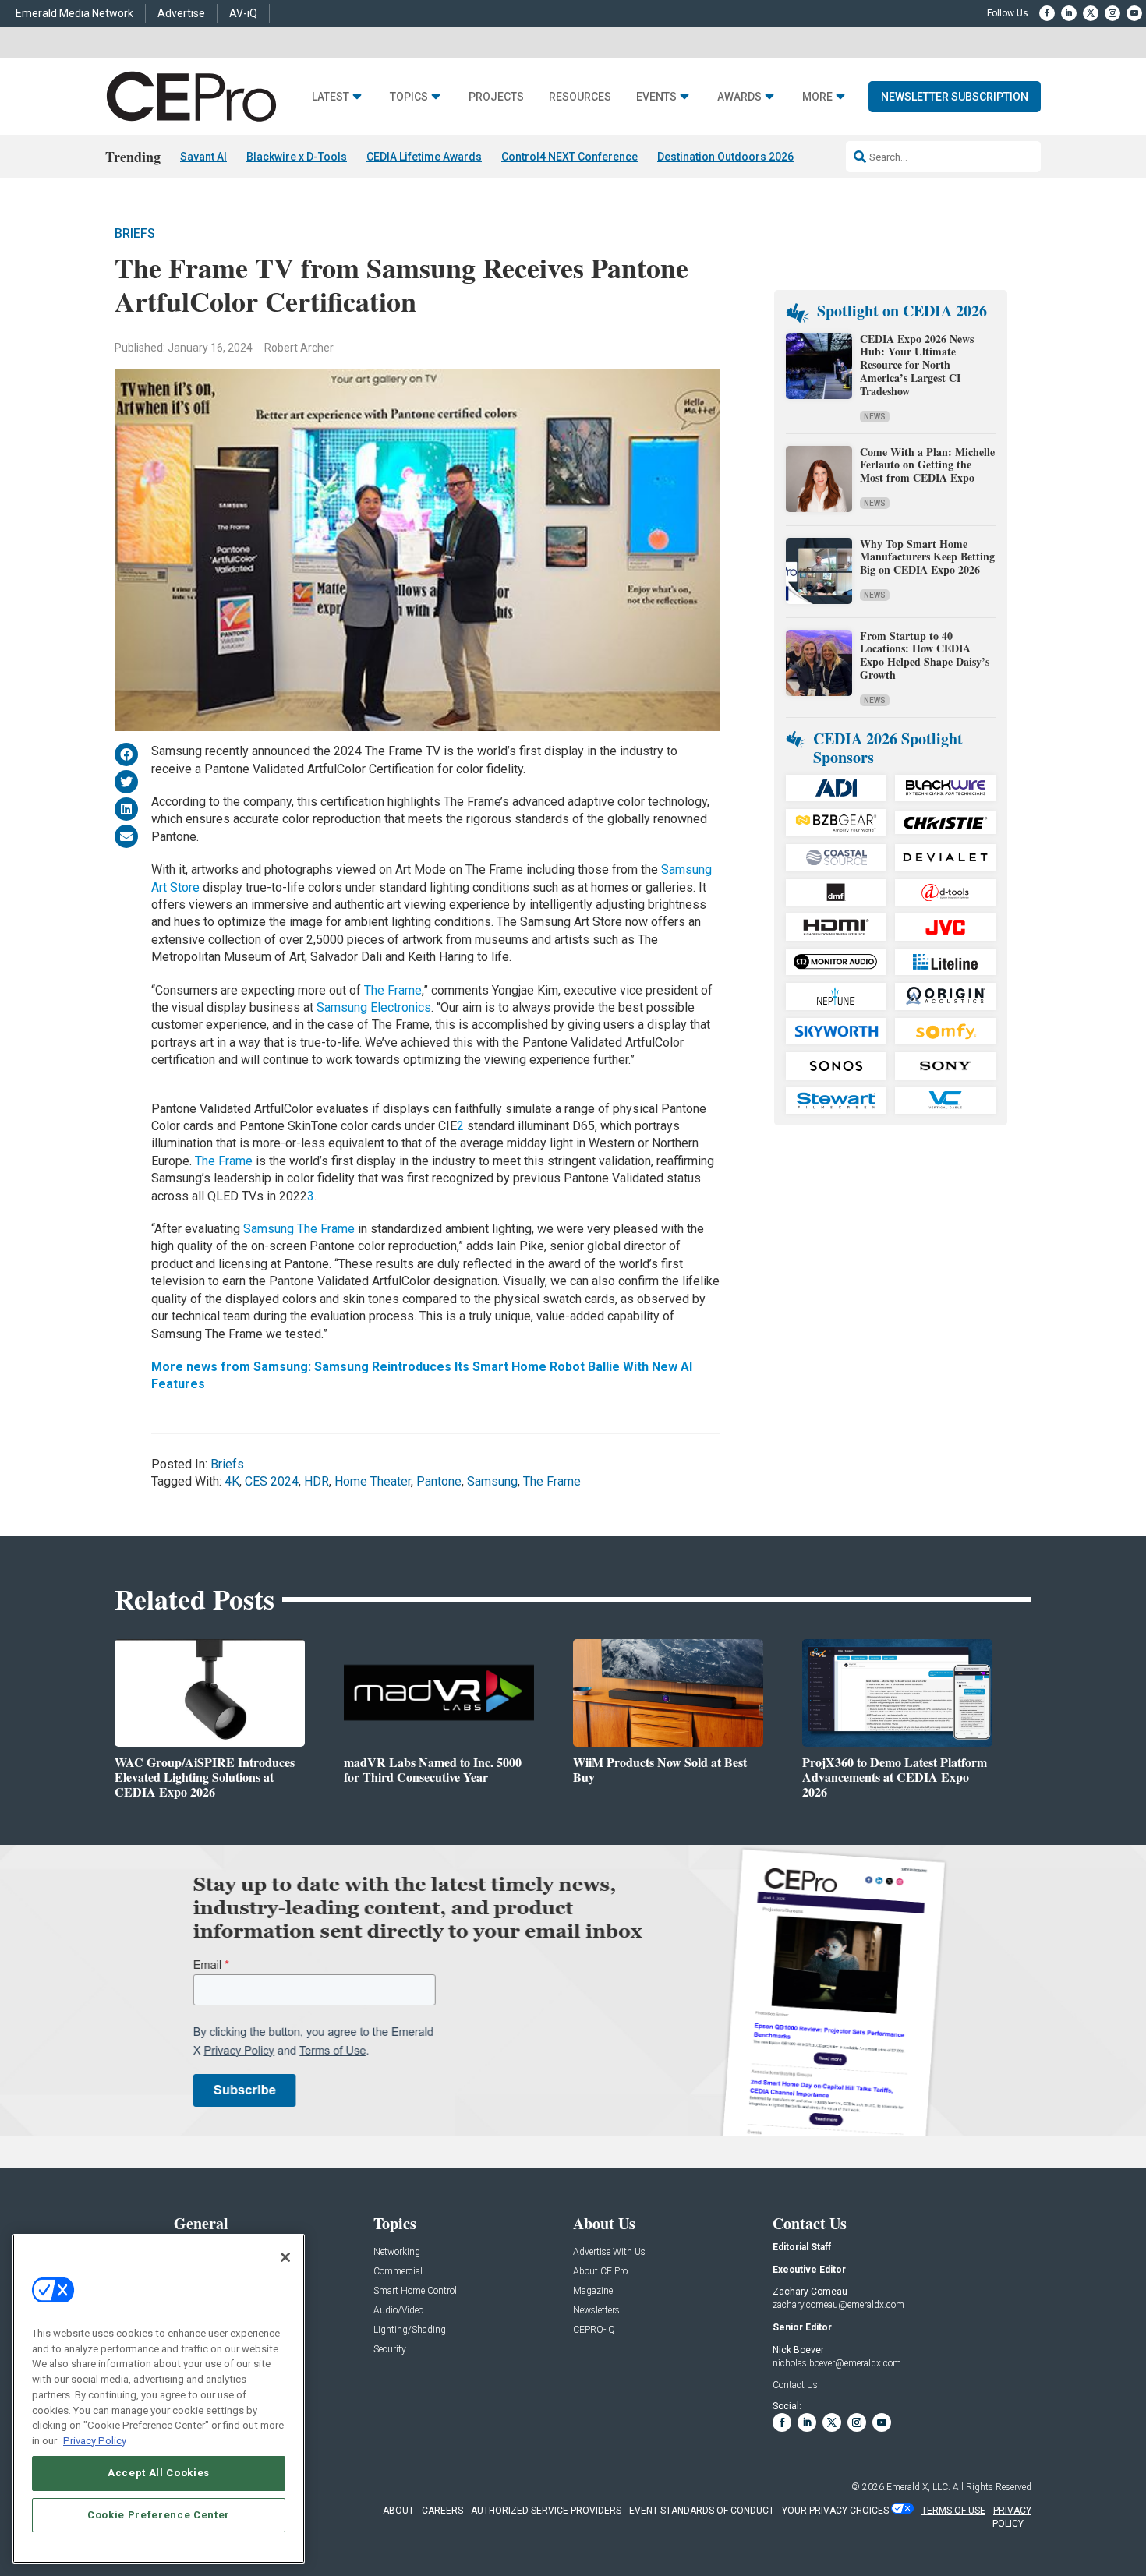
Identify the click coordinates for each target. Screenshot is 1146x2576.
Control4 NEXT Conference (569, 157)
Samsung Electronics (374, 1007)
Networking (397, 2252)
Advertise (181, 13)
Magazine (593, 2291)
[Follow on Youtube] (1134, 13)
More (817, 97)
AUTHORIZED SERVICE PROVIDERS (546, 2511)
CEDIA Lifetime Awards (424, 157)
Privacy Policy (95, 2440)
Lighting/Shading (410, 2330)
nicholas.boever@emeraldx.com (837, 2363)
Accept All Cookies (159, 2473)
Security (390, 2350)
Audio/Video (398, 2311)
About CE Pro (600, 2272)
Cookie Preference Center (159, 2515)
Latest (331, 97)
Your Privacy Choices (835, 2511)
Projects (496, 97)
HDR (317, 1481)
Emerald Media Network (74, 13)
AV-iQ (243, 13)
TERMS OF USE (953, 2511)
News (875, 417)
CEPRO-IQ (594, 2330)
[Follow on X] (1091, 13)
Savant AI (203, 157)
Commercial (398, 2272)
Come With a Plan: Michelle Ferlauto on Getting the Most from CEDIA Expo (927, 465)
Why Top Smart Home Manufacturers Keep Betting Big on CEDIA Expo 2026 (927, 557)
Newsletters (596, 2311)
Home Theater (373, 1481)
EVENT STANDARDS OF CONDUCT (702, 2511)
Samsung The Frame (299, 1229)
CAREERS (442, 2511)
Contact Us (795, 2385)
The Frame (393, 990)
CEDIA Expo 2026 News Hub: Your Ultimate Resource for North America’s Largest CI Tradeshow (917, 365)
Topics (409, 97)
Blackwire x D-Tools (297, 157)
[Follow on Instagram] (1112, 13)
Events (656, 97)
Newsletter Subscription (955, 97)
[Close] (285, 2257)
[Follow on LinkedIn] (1069, 13)
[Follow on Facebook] (1047, 13)
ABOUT (398, 2511)
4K (232, 1481)
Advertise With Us (609, 2252)
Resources (580, 97)
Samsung (492, 1481)
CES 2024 (272, 1481)
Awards (739, 97)
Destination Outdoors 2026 (725, 157)
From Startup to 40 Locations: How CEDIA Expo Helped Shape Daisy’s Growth (925, 655)
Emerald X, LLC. (918, 2487)
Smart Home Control (415, 2291)
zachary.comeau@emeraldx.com (838, 2305)
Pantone (439, 1481)
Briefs (135, 233)
